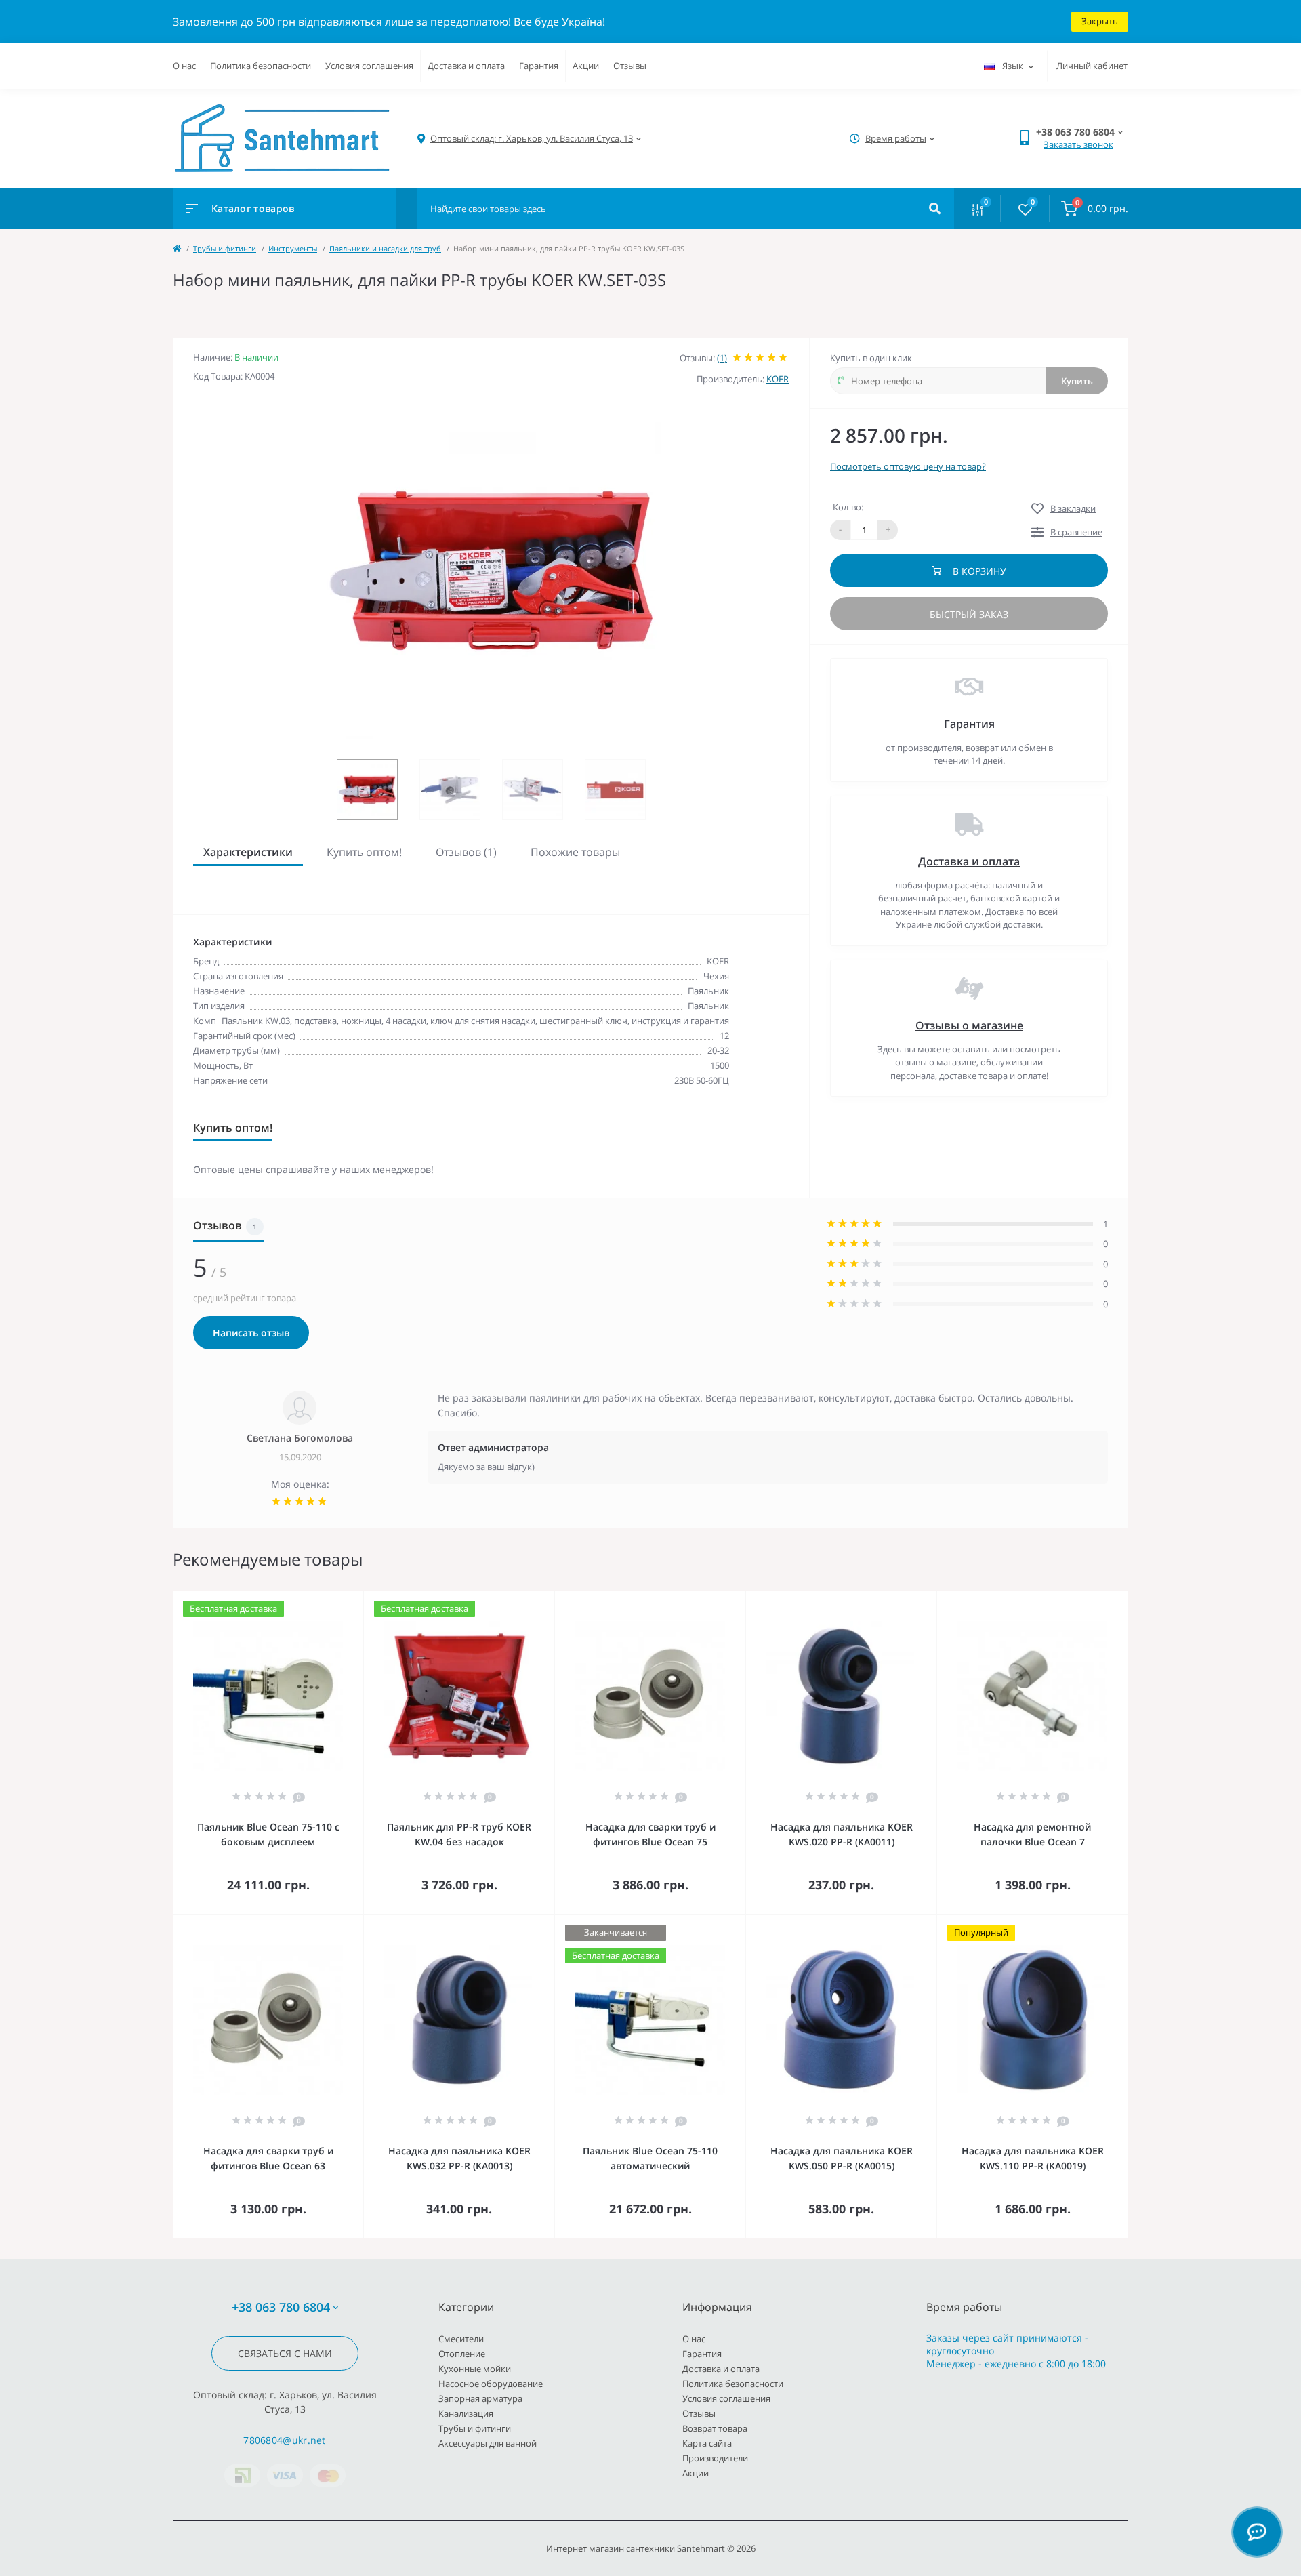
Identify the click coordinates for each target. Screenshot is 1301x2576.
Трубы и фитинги (225, 248)
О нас (184, 66)
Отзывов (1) (466, 852)
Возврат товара (715, 2428)
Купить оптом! (364, 852)
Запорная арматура (480, 2398)
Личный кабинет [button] (1092, 66)
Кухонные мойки (475, 2369)
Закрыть (1100, 21)
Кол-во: (848, 507)
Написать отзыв (251, 1333)
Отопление (462, 2354)
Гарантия (539, 66)
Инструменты (293, 248)
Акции (586, 66)
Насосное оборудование (491, 2384)
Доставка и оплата (466, 66)
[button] (532, 139)
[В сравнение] (338, 1600)
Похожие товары (575, 852)
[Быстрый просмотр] (318, 1600)
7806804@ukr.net (285, 2440)
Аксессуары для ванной (488, 2443)
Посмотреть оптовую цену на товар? (908, 466)
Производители (715, 2458)
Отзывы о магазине (969, 1025)
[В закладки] (357, 1600)
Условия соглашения (369, 66)
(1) (722, 358)
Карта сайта (707, 2443)
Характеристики (248, 852)
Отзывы (630, 66)
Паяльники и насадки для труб (385, 248)
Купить (1077, 381)
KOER (778, 379)
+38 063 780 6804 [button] (281, 2307)
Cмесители (461, 2339)
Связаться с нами (285, 2353)
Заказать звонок (1078, 144)
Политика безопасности (261, 66)
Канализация (466, 2413)
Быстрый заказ (969, 614)
